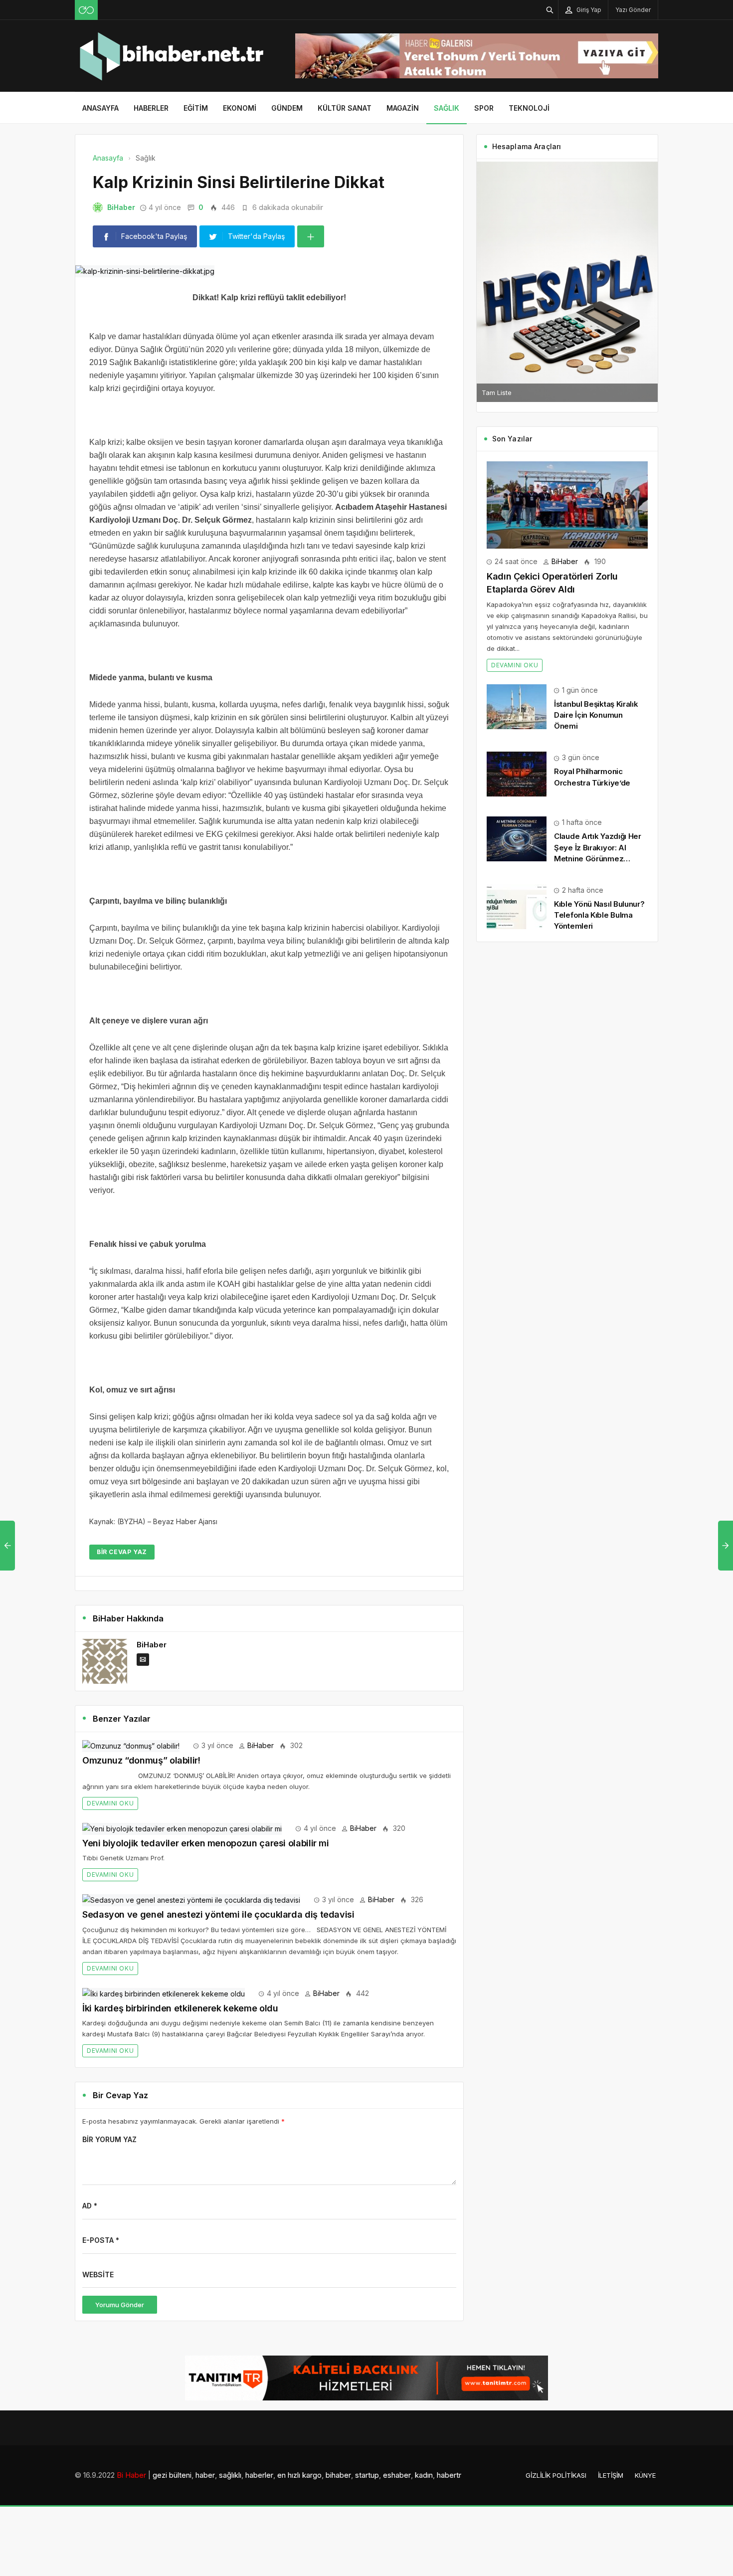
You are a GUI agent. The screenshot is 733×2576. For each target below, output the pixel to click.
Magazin (403, 108)
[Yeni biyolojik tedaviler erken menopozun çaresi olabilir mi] (182, 1828)
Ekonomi (240, 108)
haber (205, 2475)
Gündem (287, 108)
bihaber (338, 2475)
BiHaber (121, 207)
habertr (449, 2475)
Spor (484, 108)
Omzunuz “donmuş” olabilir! (141, 1760)
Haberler (151, 108)
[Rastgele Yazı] (86, 10)
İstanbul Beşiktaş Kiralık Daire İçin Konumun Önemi (596, 715)
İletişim (611, 2475)
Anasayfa (100, 108)
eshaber (397, 2475)
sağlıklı (230, 2475)
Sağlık (447, 108)
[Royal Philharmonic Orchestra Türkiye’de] (517, 773)
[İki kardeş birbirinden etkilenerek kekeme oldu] (164, 1993)
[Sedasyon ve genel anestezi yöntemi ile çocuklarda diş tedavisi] (191, 1899)
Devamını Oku (110, 1803)
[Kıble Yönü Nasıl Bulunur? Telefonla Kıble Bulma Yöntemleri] (517, 906)
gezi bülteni (172, 2475)
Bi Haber (131, 2475)
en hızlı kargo (299, 2475)
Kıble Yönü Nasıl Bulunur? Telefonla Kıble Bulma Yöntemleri (599, 915)
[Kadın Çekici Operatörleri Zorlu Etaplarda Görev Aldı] (567, 504)
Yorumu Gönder (120, 2305)
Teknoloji (529, 108)
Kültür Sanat (345, 108)
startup (367, 2475)
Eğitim (196, 108)
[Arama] (550, 10)
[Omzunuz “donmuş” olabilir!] (131, 1745)
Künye (645, 2475)
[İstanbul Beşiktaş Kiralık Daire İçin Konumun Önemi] (517, 706)
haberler (259, 2475)
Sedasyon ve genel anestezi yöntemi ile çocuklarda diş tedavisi (218, 1914)
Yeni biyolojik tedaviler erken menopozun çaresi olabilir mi (206, 1843)
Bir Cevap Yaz (122, 1552)
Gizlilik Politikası (556, 2475)
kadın (424, 2475)
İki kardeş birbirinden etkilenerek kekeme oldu (180, 2008)
